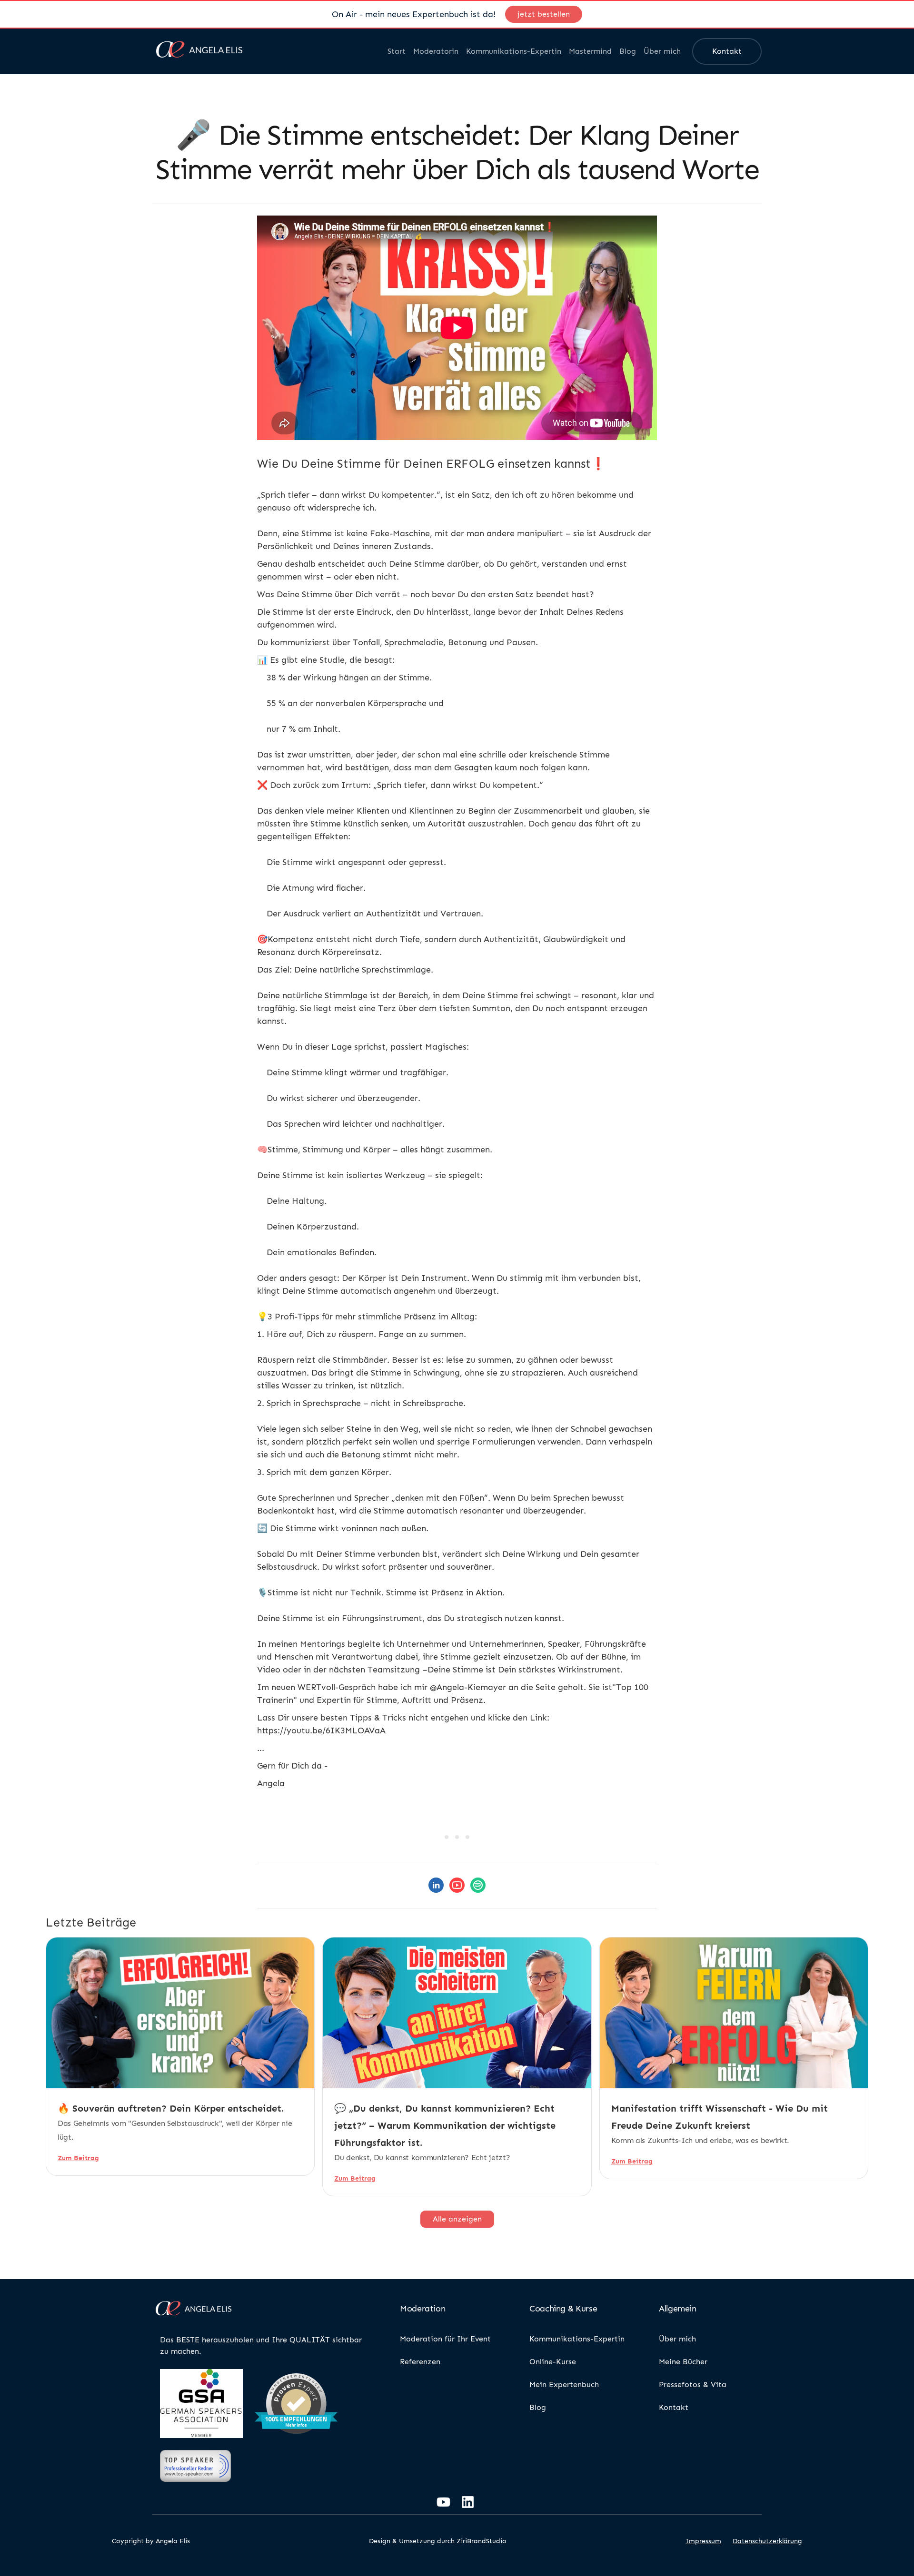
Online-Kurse (553, 2362)
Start (397, 51)
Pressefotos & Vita (693, 2384)
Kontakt (727, 51)
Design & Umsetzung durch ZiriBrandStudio (438, 2541)
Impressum (703, 2541)
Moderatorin (436, 51)
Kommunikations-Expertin (514, 51)
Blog (628, 51)
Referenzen (420, 2362)
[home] (199, 51)
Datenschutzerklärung (767, 2541)
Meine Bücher (683, 2362)
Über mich (662, 51)
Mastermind (590, 51)
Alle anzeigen (457, 2219)
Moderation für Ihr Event (445, 2339)
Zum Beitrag (78, 2158)
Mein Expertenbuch (564, 2384)
